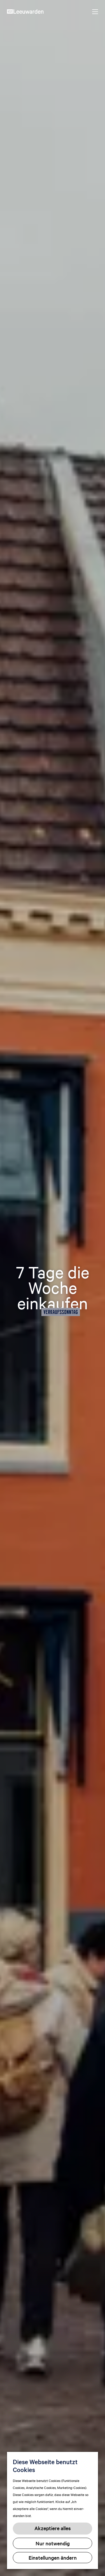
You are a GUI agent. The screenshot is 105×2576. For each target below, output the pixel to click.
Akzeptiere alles (53, 2528)
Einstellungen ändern (53, 2557)
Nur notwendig (53, 2543)
